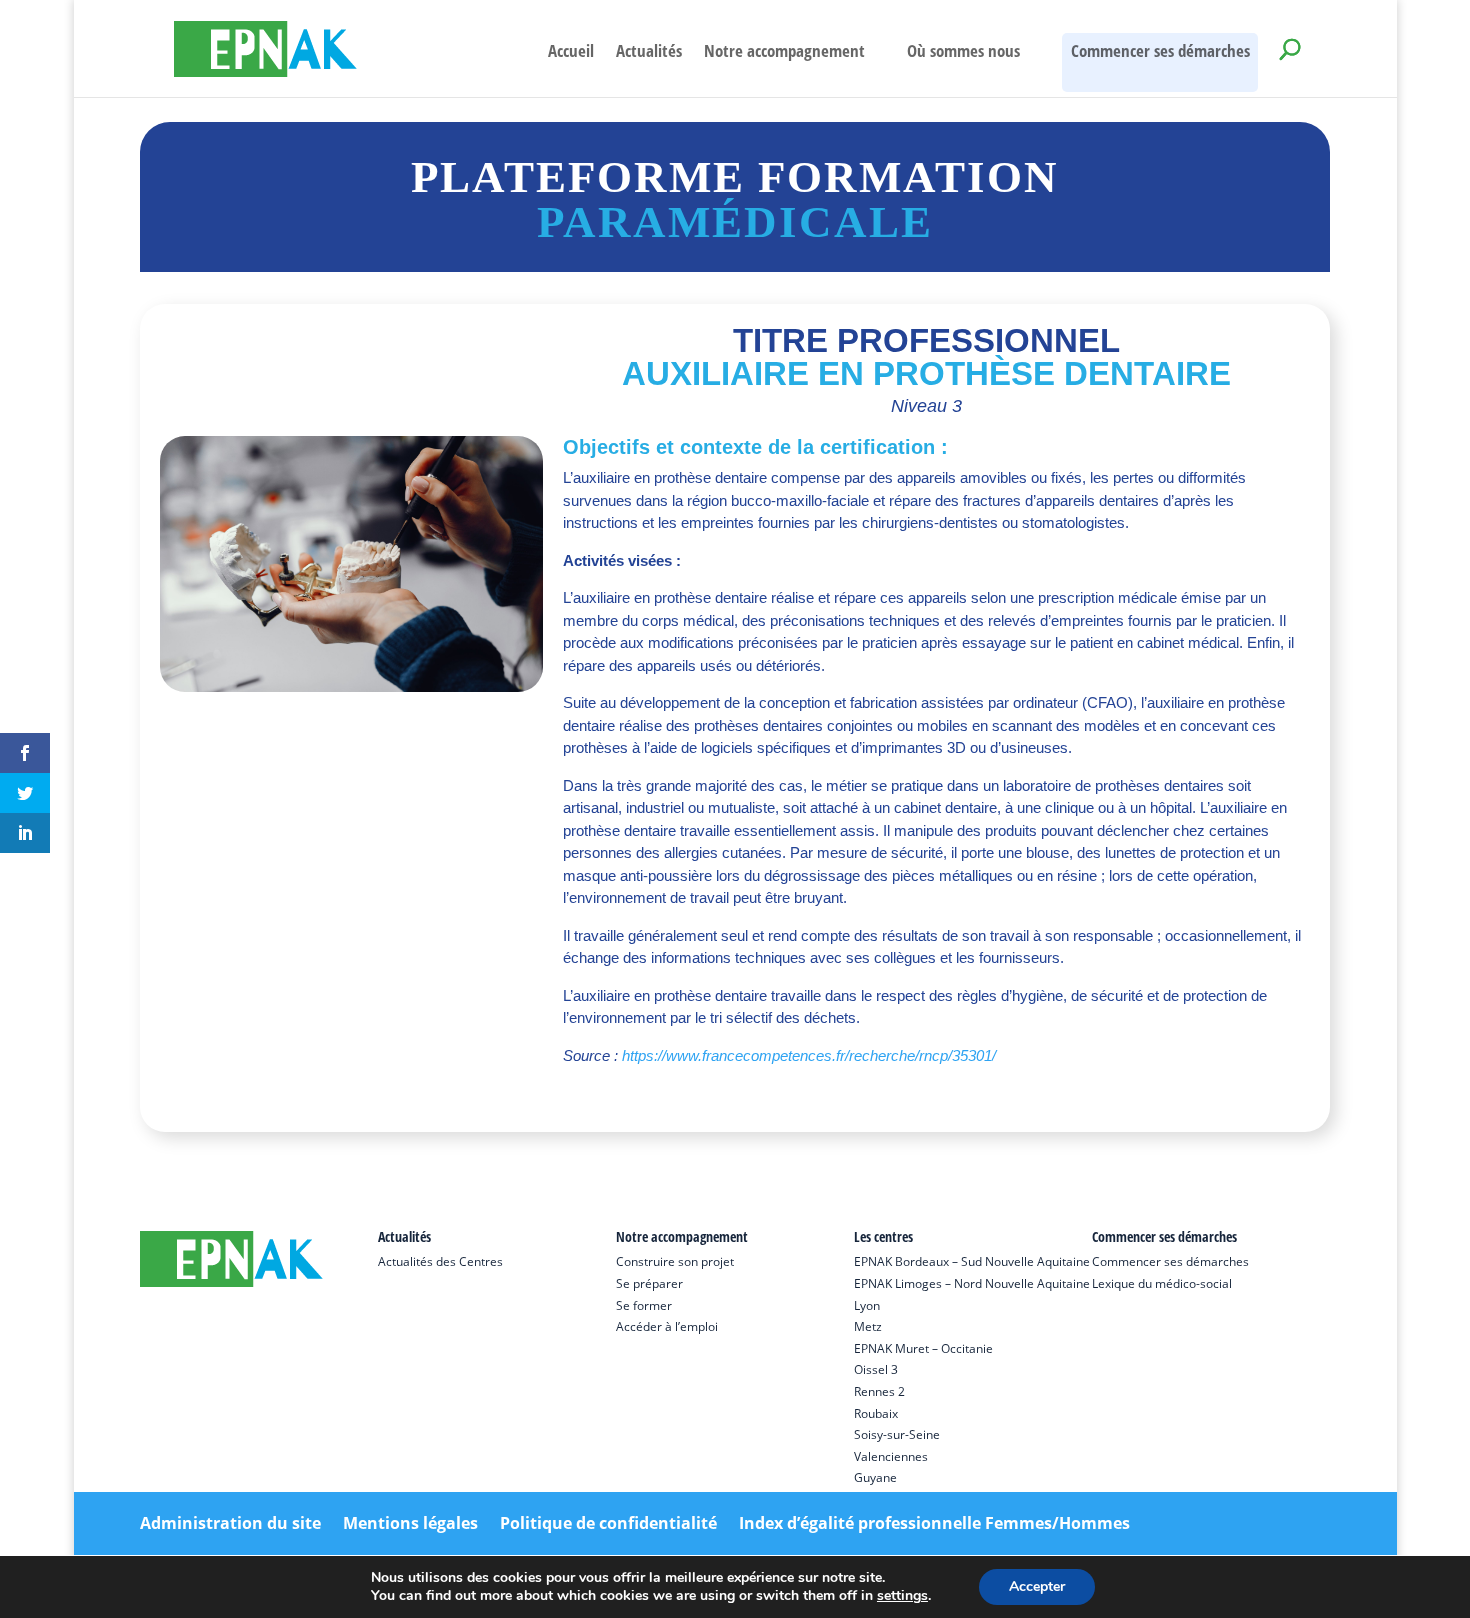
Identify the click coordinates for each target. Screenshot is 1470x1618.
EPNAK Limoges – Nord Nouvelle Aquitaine (972, 1283)
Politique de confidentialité (608, 1523)
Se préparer (649, 1283)
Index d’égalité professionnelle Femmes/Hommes (934, 1523)
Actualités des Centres (440, 1261)
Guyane (875, 1477)
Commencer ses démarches (1160, 50)
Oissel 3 (876, 1369)
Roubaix (876, 1413)
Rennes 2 (879, 1391)
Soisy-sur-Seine (897, 1434)
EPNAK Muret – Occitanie (923, 1348)
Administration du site (230, 1523)
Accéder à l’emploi (667, 1326)
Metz (868, 1326)
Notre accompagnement (784, 53)
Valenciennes (891, 1456)
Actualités (649, 53)
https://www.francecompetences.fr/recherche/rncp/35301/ (809, 1055)
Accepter (1037, 1586)
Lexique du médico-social (1162, 1283)
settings (902, 1596)
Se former (644, 1305)
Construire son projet (675, 1261)
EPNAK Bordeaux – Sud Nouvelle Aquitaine (972, 1261)
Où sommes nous (963, 53)
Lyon (867, 1305)
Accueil (571, 53)
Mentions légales (410, 1523)
